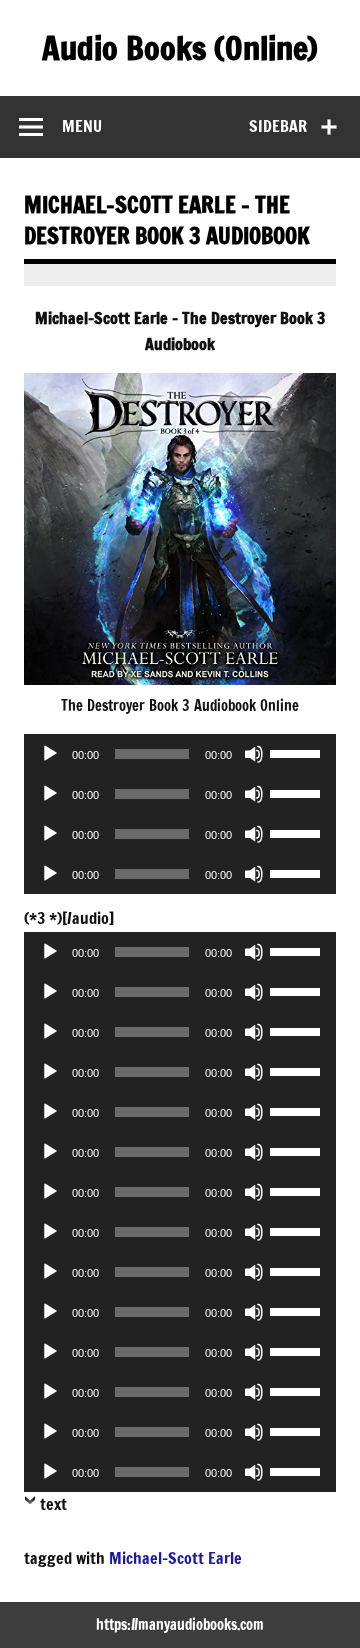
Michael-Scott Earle (175, 1558)
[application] (180, 754)
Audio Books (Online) (180, 48)
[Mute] (254, 754)
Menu (82, 126)
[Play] (50, 754)
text (53, 1504)
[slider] (298, 752)
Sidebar (278, 126)
